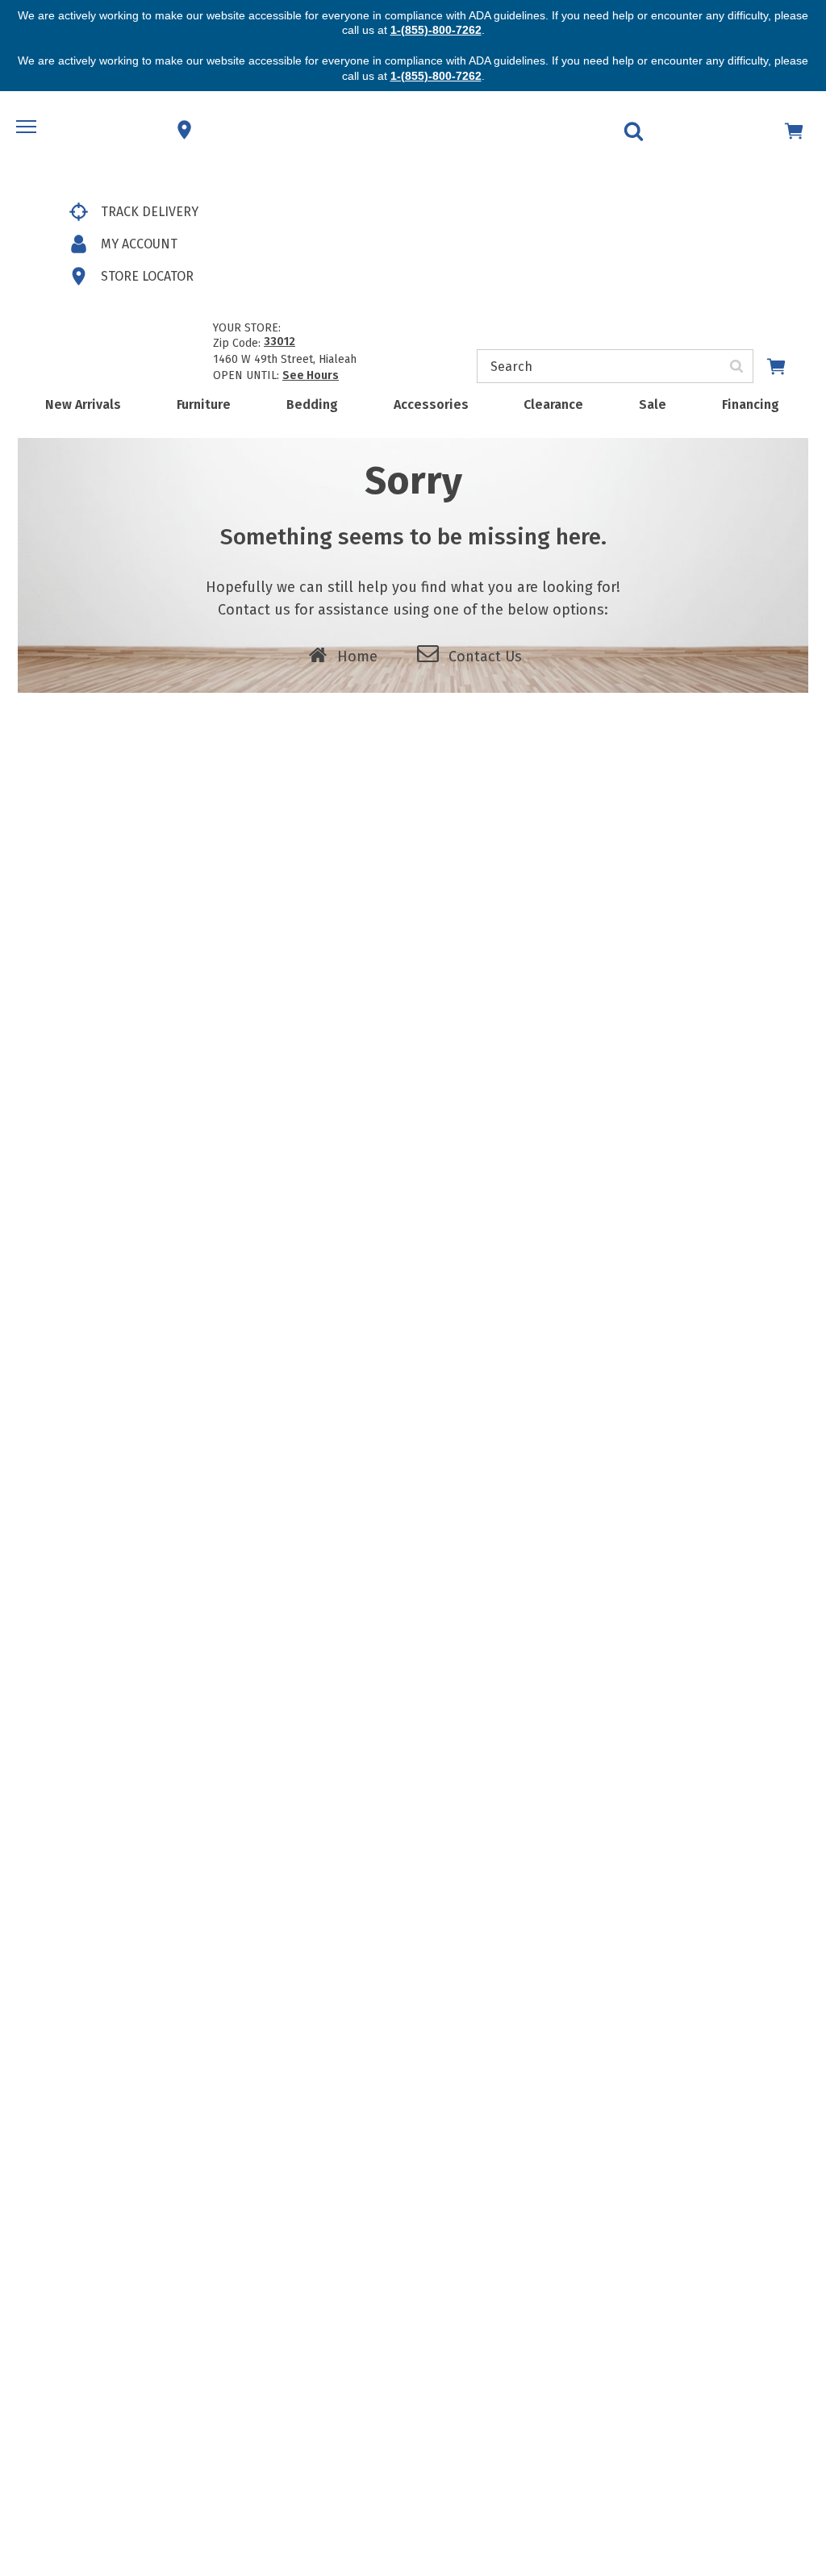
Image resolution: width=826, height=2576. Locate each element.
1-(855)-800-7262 (436, 30)
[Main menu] (28, 130)
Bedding (312, 404)
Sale (653, 404)
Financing (751, 404)
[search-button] (737, 366)
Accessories (431, 404)
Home (357, 657)
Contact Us (485, 657)
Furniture (204, 404)
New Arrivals (83, 404)
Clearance (553, 404)
